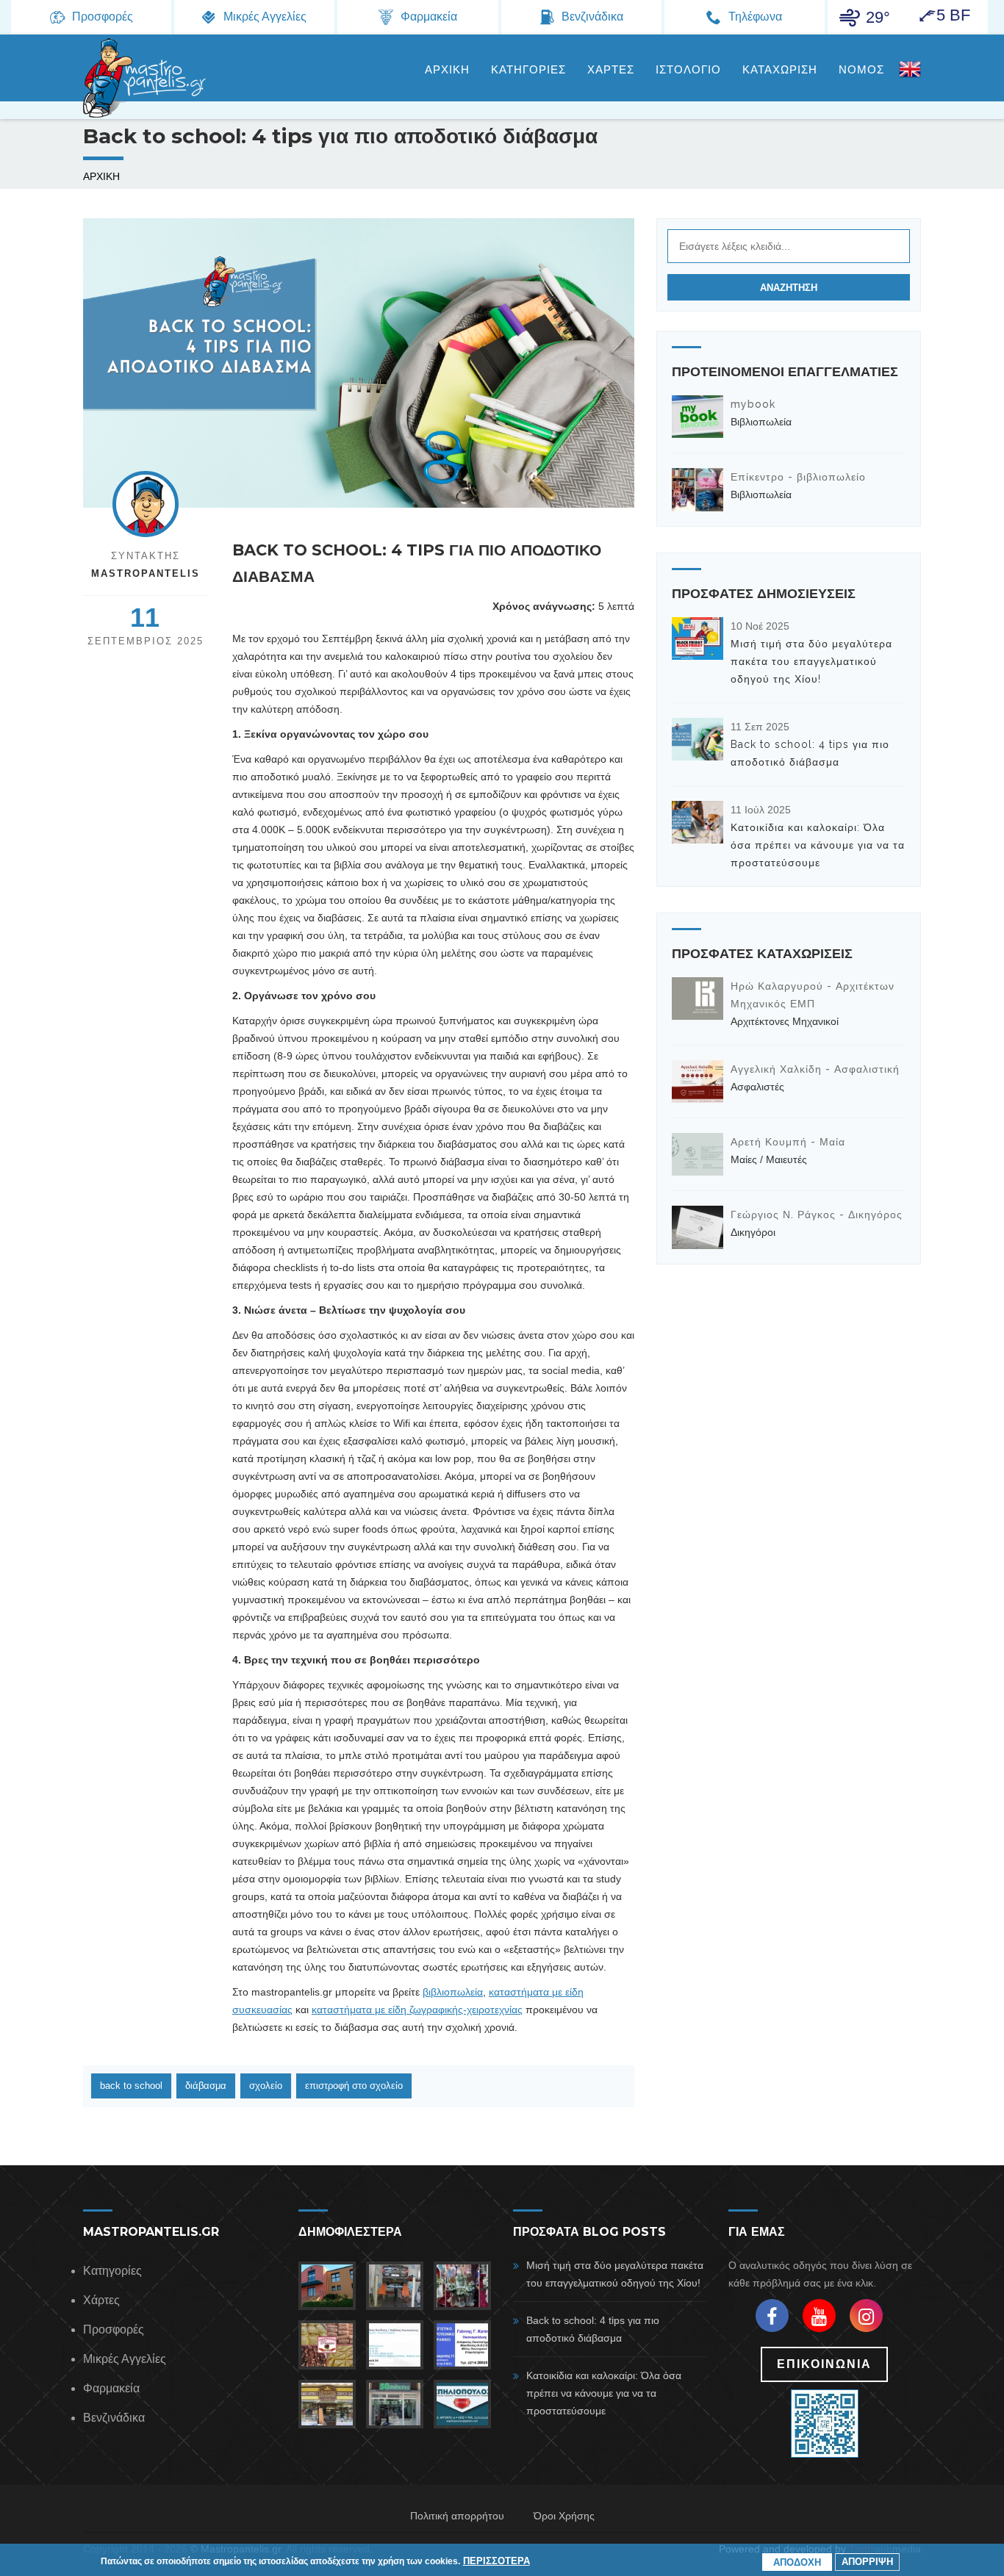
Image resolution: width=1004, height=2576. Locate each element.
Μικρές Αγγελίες (125, 2359)
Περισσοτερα (496, 2561)
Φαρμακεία (111, 2388)
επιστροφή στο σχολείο (354, 2086)
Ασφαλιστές (757, 1087)
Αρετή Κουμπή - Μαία (788, 1142)
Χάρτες (101, 2300)
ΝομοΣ (861, 70)
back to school (131, 2086)
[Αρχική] (146, 78)
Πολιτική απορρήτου (457, 2516)
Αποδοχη (797, 2562)
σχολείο (266, 2086)
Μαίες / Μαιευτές (769, 1159)
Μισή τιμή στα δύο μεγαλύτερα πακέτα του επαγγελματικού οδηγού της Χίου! (811, 661)
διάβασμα (206, 2086)
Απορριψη (867, 2562)
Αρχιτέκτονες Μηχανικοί (785, 1021)
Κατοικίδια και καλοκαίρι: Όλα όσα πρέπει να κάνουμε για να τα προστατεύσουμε (818, 845)
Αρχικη (447, 70)
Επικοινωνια (824, 2364)
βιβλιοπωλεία (453, 1992)
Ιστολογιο (688, 70)
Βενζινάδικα (114, 2418)
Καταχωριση (780, 70)
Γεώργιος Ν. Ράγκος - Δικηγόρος (817, 1215)
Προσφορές (114, 2329)
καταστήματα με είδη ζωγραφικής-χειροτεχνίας (417, 2010)
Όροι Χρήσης (564, 2516)
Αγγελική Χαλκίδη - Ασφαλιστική (815, 1069)
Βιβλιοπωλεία (761, 422)
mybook (753, 404)
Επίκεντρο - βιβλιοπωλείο (798, 477)
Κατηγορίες (112, 2271)
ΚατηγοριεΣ (528, 70)
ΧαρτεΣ (611, 70)
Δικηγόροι (753, 1232)
